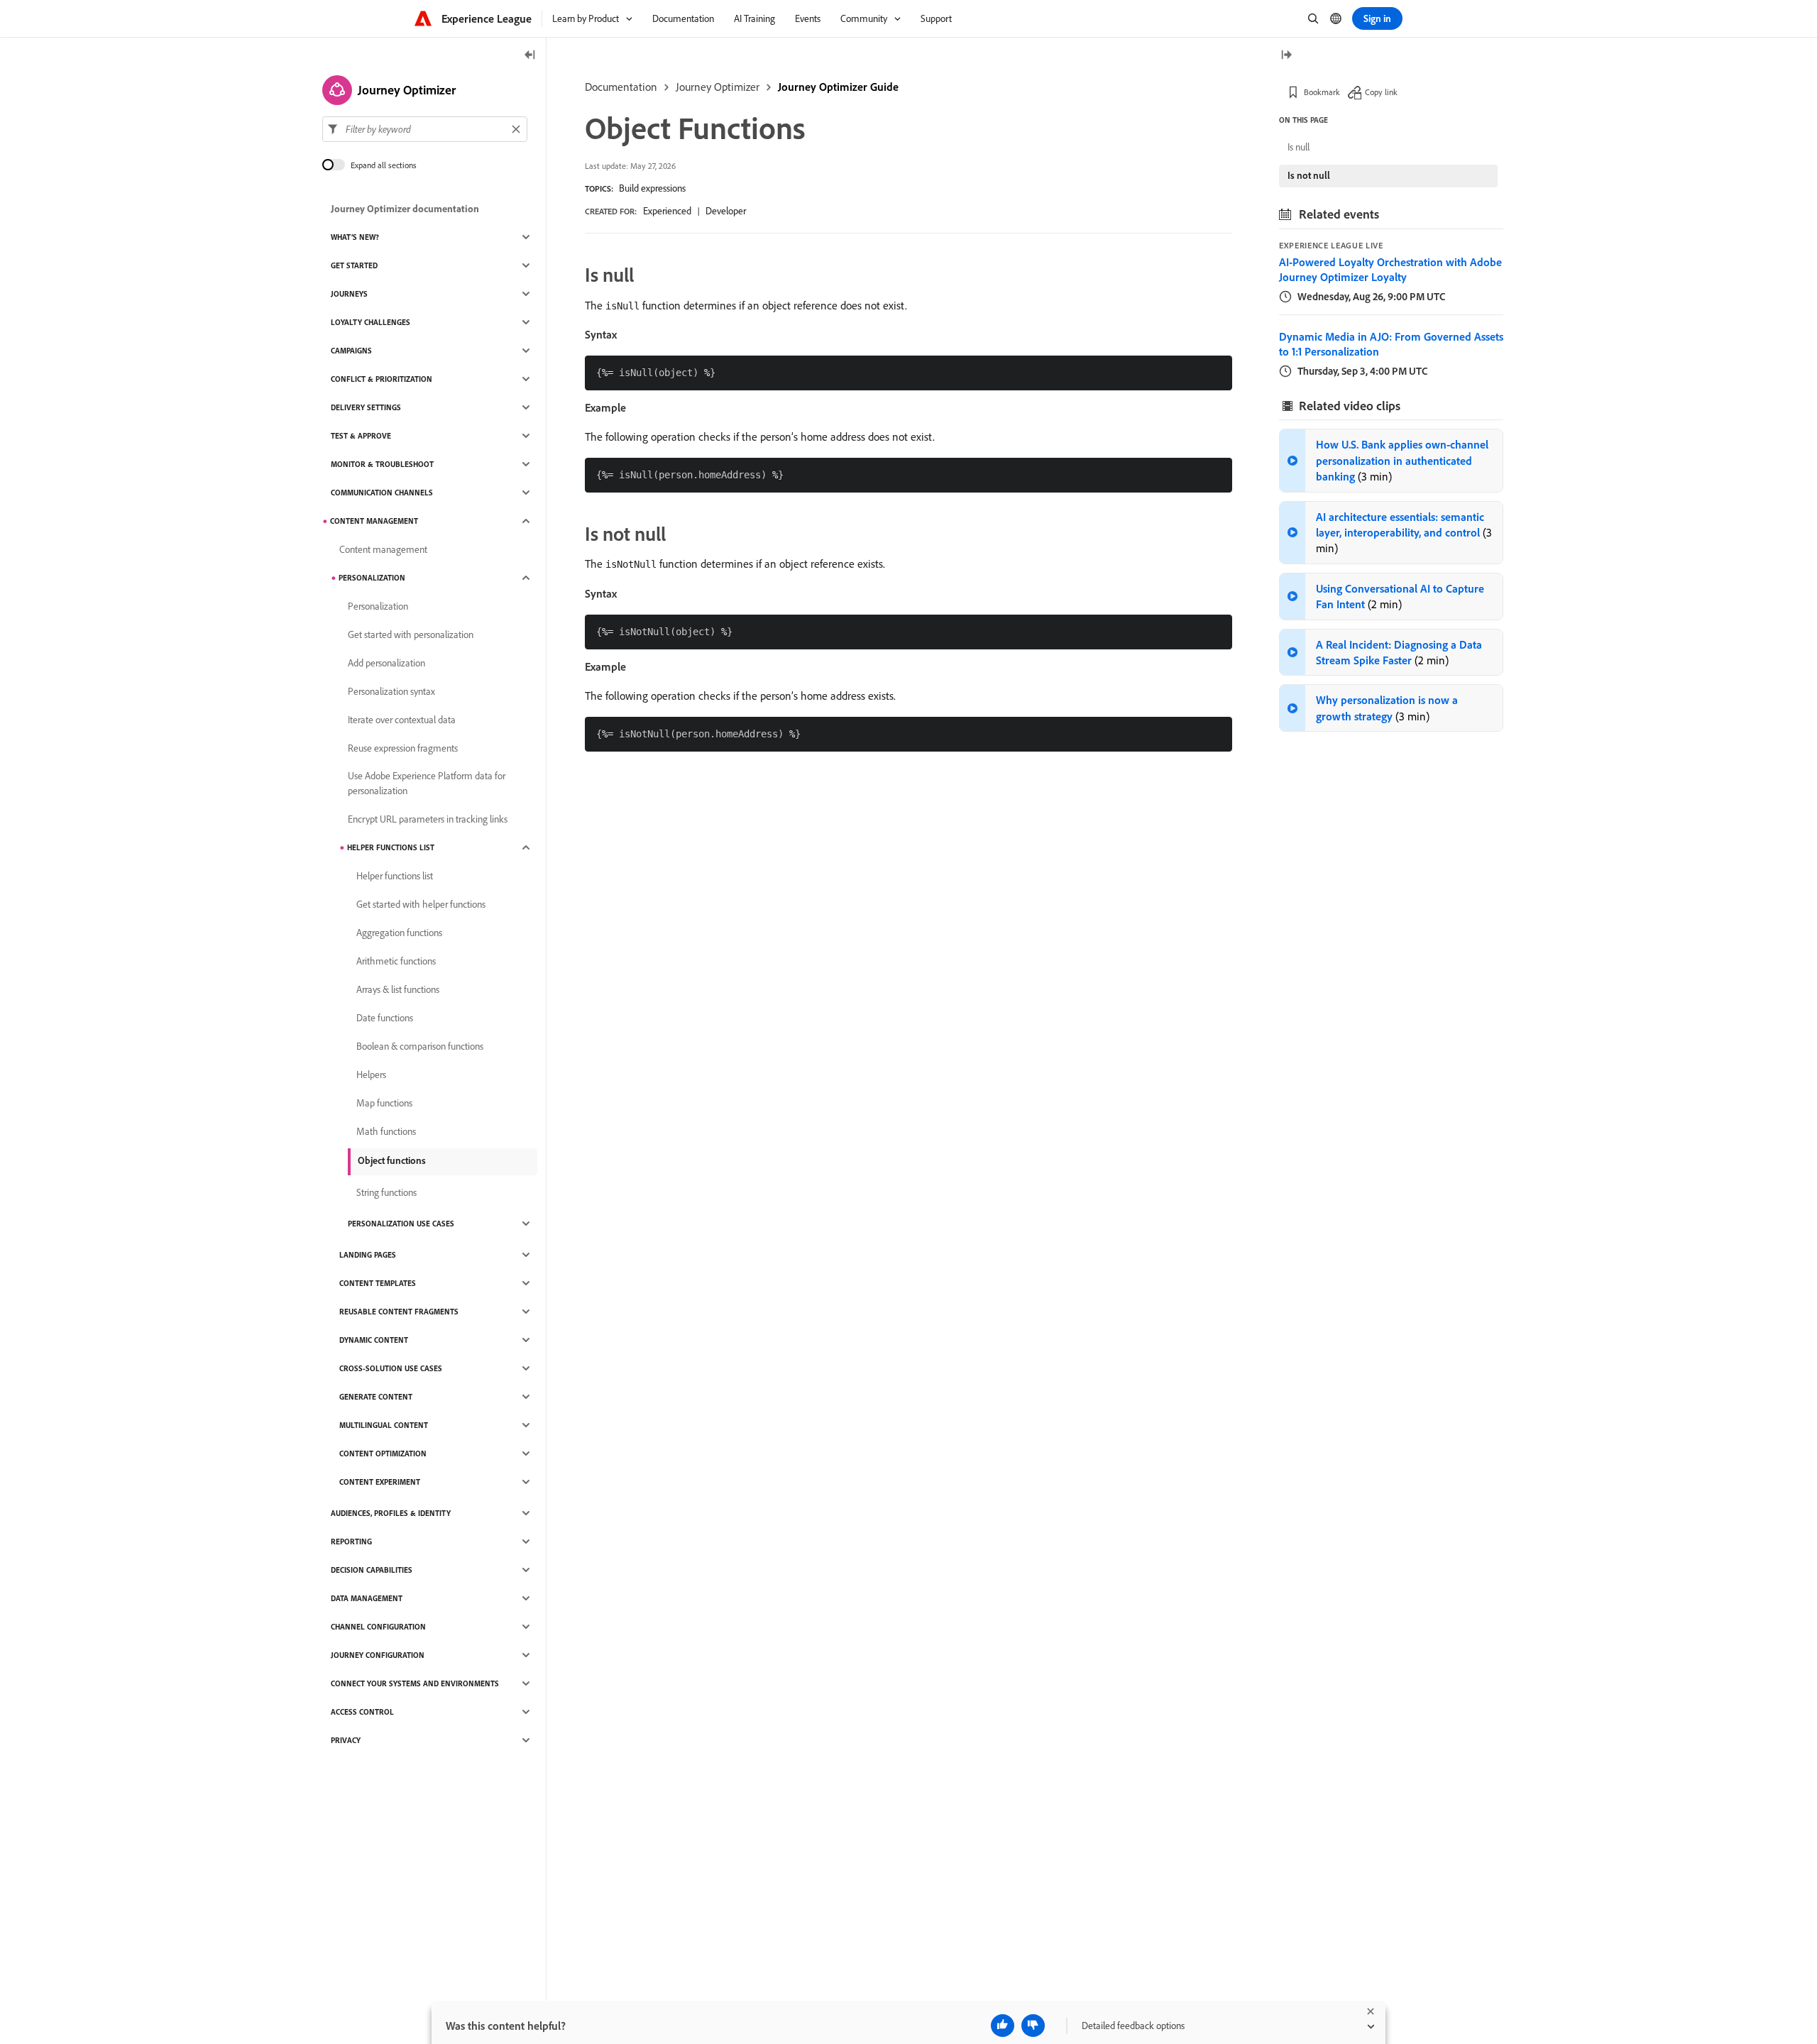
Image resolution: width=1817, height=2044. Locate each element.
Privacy (346, 1740)
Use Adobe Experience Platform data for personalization (427, 783)
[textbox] (425, 129)
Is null (1299, 147)
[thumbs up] (1003, 2026)
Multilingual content (384, 1425)
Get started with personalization (411, 634)
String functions (386, 1192)
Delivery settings (366, 407)
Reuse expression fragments (403, 748)
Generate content (376, 1397)
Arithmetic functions (396, 961)
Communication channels (382, 493)
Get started (354, 265)
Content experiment (380, 1482)
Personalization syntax (391, 691)
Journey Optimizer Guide (838, 87)
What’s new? (355, 237)
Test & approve (361, 436)
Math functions (386, 1131)
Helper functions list (391, 847)
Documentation (621, 87)
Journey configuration (378, 1655)
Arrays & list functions (398, 989)
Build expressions (652, 188)
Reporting (351, 1542)
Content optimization (383, 1454)
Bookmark (1322, 92)
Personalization (372, 578)
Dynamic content (374, 1340)
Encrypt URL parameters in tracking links (428, 819)
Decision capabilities (372, 1570)
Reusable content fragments (399, 1312)
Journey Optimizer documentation (405, 209)
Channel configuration (378, 1627)
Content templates (378, 1283)
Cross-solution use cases (391, 1368)
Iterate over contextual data (402, 720)
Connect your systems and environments (415, 1683)
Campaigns (351, 351)
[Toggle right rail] (1286, 56)
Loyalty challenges (370, 322)
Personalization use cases (401, 1224)
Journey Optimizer (718, 87)
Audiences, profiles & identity (391, 1513)
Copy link (1381, 92)
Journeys (349, 294)
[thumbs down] (1033, 2026)
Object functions (392, 1160)
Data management (367, 1598)
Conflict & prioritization (381, 379)
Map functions (384, 1103)
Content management (374, 521)
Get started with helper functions (421, 904)
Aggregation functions (399, 933)
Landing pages (368, 1255)
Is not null (1309, 175)
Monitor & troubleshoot (382, 464)
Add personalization (386, 663)
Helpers (371, 1075)
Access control (362, 1712)
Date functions (385, 1018)
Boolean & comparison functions (420, 1046)
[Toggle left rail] (530, 56)
